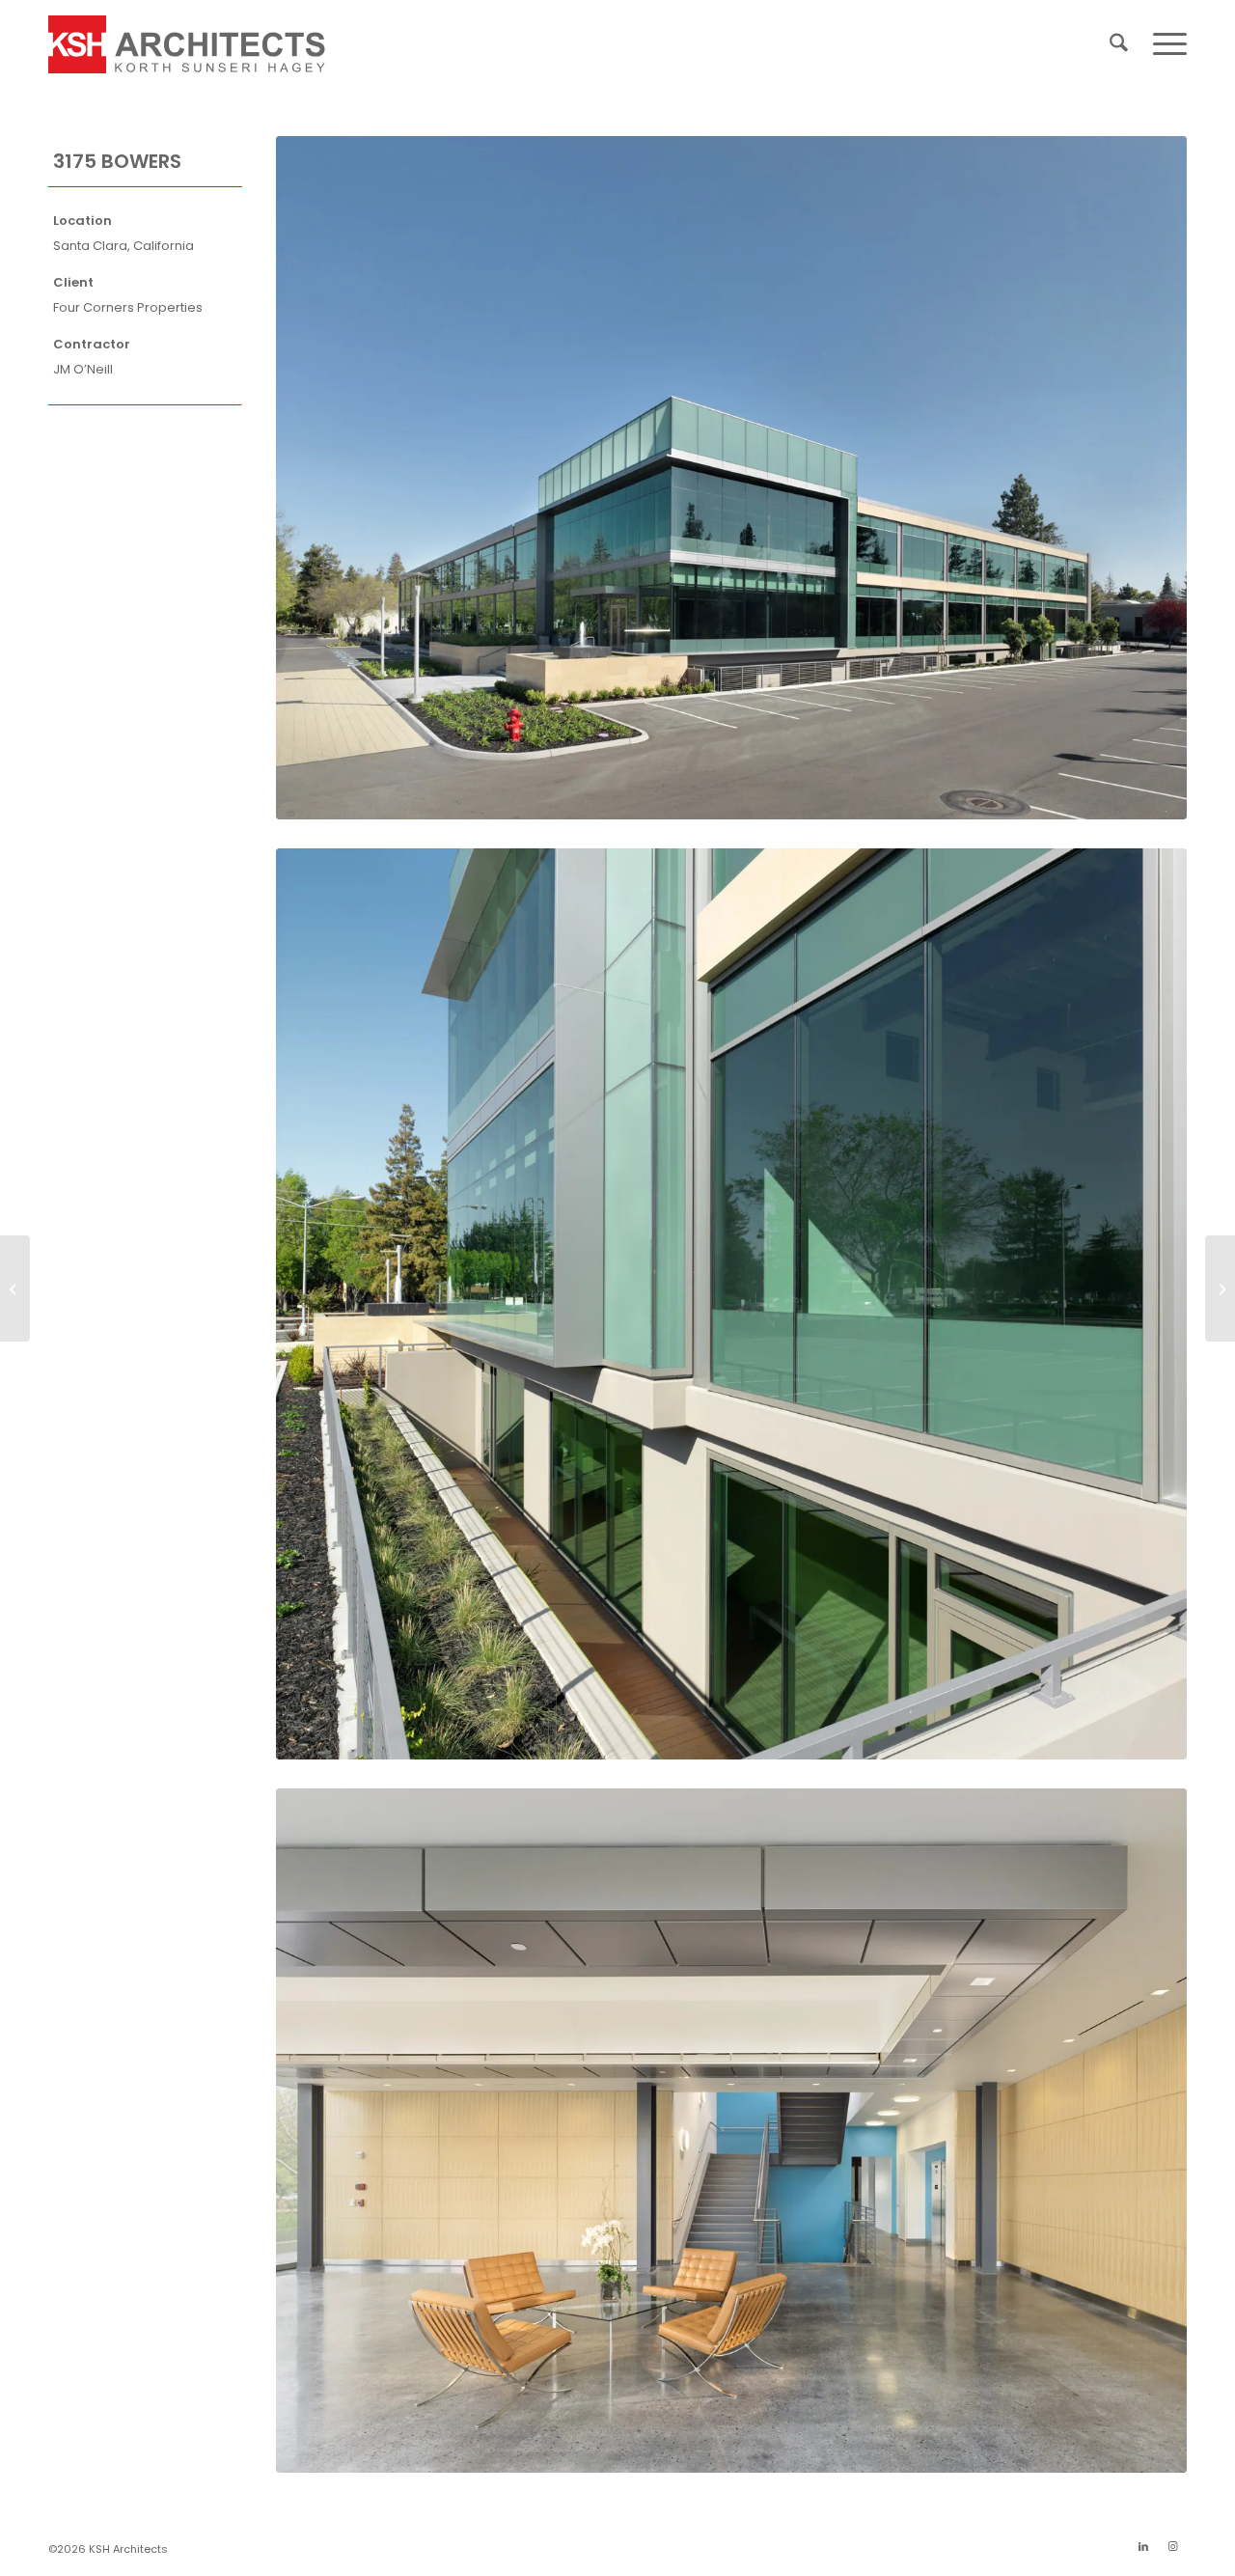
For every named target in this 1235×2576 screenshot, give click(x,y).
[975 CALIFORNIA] (15, 1288)
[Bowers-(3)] (731, 2130)
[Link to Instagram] (1172, 2546)
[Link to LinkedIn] (1143, 2546)
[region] (145, 296)
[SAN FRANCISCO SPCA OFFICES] (1220, 1288)
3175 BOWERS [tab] (117, 161)
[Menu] (1164, 44)
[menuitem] (1119, 44)
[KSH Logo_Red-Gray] (187, 44)
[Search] (1119, 44)
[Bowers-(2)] (731, 1304)
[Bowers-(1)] (731, 478)
